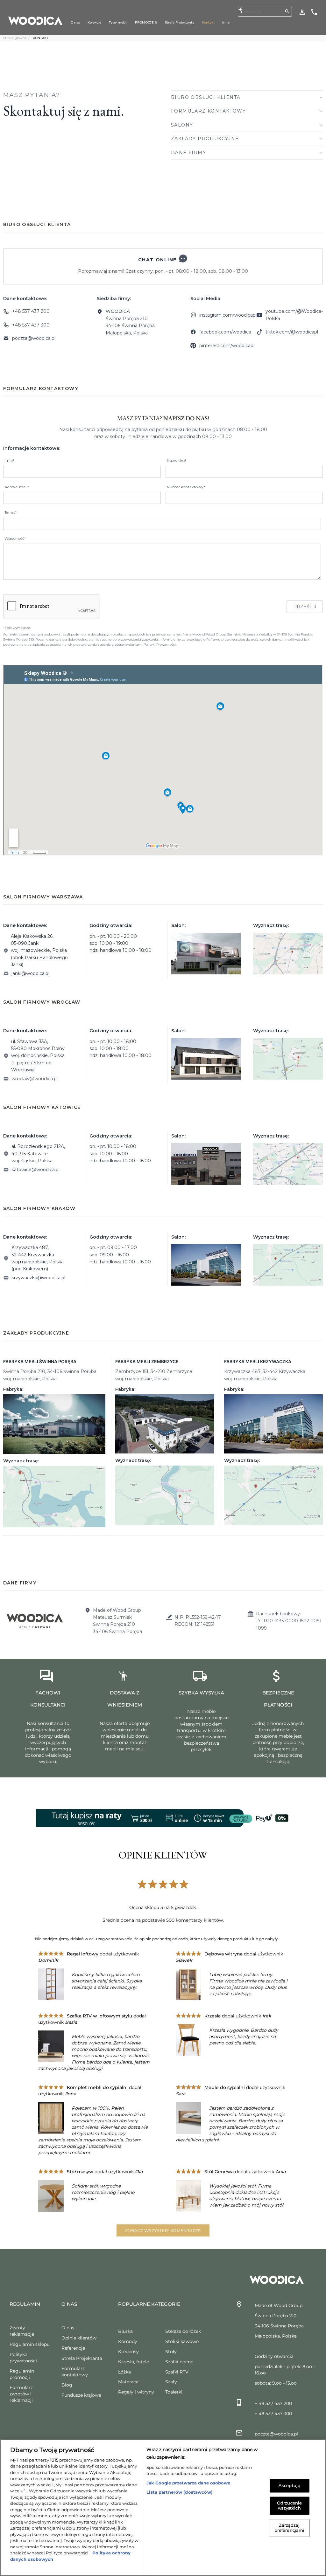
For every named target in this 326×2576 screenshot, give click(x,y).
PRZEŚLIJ (305, 607)
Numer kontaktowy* (186, 487)
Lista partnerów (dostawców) (180, 2492)
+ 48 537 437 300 (273, 2414)
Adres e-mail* (17, 487)
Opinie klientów (79, 2338)
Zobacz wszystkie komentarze (163, 2230)
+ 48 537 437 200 (273, 2403)
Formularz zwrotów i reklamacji (21, 2394)
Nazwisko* (177, 460)
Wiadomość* (15, 539)
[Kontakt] (314, 12)
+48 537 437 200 (31, 311)
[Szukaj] (287, 11)
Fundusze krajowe (81, 2395)
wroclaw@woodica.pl (35, 1079)
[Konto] (302, 12)
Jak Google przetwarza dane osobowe (188, 2483)
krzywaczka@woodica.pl (38, 1278)
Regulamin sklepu (30, 2344)
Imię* (9, 460)
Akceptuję (289, 2486)
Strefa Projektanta (82, 2358)
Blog (67, 2385)
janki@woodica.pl (30, 973)
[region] (163, 2508)
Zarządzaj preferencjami (290, 2528)
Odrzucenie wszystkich (289, 2505)
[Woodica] (35, 20)
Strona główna (15, 38)
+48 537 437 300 (31, 325)
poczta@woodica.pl (34, 338)
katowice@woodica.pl (35, 1170)
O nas (68, 2328)
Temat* (11, 512)
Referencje (73, 2348)
